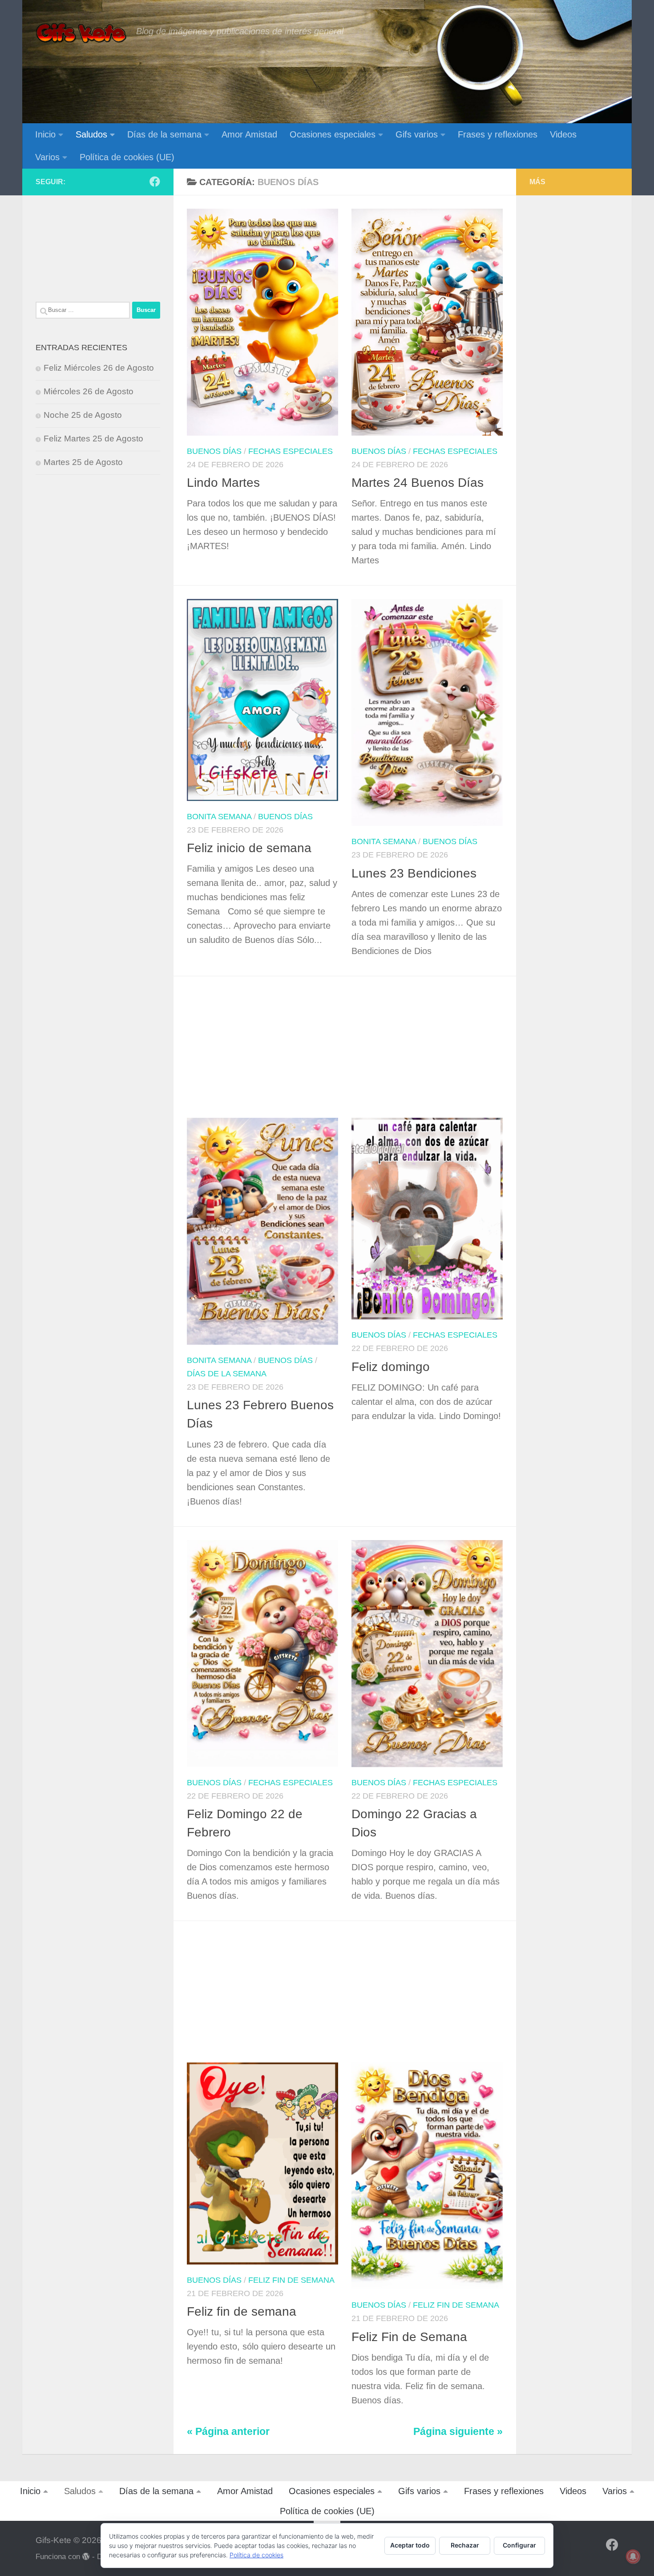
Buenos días (214, 451)
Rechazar (465, 2545)
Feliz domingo (391, 1367)
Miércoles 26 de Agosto (89, 391)
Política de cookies (256, 2555)
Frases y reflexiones (498, 134)
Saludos (91, 134)
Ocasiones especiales (333, 134)
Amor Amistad (249, 134)
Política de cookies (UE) (127, 157)
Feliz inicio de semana (249, 848)
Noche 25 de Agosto (83, 415)
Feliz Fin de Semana (409, 2337)
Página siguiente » (458, 2432)
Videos (563, 134)
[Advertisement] (351, 1052)
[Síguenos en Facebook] (155, 182)
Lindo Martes (223, 483)
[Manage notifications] (633, 2556)
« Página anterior (228, 2432)
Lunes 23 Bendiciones (414, 873)
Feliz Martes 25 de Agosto (93, 439)
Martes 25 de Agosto (83, 462)
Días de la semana (164, 134)
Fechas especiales (291, 451)
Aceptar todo (410, 2545)
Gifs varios (417, 134)
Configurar (519, 2545)
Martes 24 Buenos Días (418, 483)
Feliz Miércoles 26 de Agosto (99, 368)
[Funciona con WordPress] (86, 2557)
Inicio (45, 134)
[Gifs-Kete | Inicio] (81, 33)
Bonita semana (219, 817)
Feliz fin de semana (291, 2280)
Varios (47, 157)
